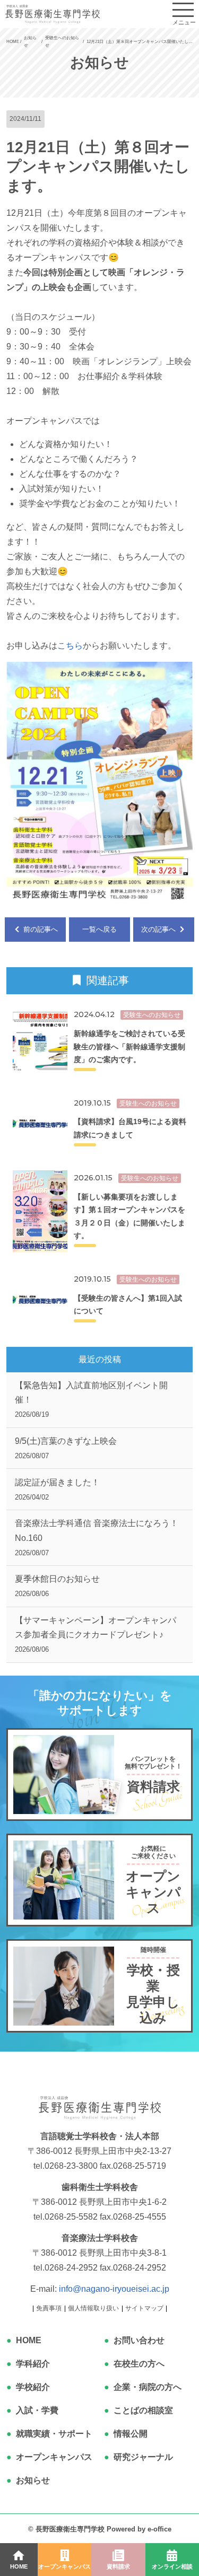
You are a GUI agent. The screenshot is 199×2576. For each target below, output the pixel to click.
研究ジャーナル (143, 2457)
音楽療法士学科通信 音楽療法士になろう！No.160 (97, 1537)
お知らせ (33, 2480)
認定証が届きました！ (57, 1489)
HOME (29, 2340)
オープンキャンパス (54, 2457)
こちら (70, 646)
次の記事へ (159, 929)
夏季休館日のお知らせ (57, 1586)
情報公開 (131, 2434)
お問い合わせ (139, 2340)
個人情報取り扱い (93, 2308)
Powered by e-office (139, 2529)
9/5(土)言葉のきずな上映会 (66, 1448)
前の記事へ (40, 929)
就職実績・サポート (54, 2434)
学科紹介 (33, 2364)
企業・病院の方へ (148, 2387)
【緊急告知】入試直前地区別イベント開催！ (91, 1400)
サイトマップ (144, 2308)
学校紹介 (33, 2387)
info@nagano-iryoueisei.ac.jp (114, 2289)
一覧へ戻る (99, 929)
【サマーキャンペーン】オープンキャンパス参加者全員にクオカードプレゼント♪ (96, 1635)
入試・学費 (37, 2410)
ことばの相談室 (143, 2410)
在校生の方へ (139, 2364)
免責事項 (49, 2308)
